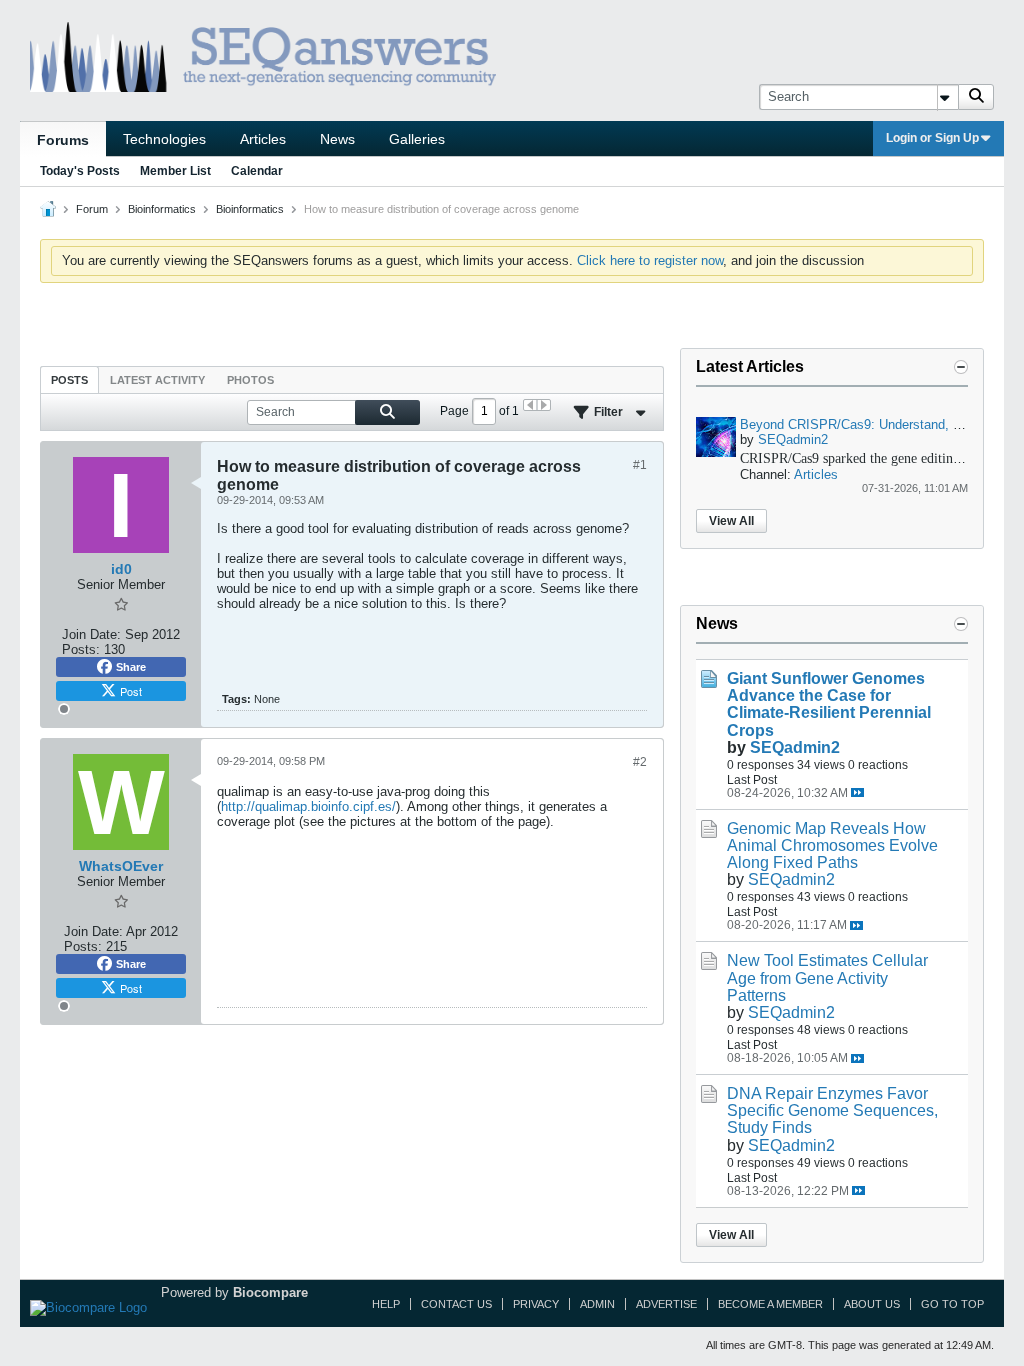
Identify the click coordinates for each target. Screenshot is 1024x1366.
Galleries (417, 139)
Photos (250, 380)
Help (386, 1304)
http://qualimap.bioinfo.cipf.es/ (308, 806)
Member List (175, 171)
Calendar (257, 171)
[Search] (976, 97)
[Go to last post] (857, 792)
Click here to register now (650, 260)
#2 (640, 762)
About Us (872, 1304)
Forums (63, 140)
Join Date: (91, 634)
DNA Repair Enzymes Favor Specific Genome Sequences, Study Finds (832, 1110)
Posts (69, 380)
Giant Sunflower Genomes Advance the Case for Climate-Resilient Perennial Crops (829, 704)
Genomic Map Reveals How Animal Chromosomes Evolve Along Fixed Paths (832, 845)
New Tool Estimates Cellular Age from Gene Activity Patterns (827, 977)
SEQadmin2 (793, 439)
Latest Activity (157, 380)
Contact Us (456, 1304)
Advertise (666, 1304)
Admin (597, 1304)
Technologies (164, 139)
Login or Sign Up (932, 138)
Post (131, 691)
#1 (640, 465)
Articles (263, 139)
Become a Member (770, 1304)
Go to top (952, 1304)
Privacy (536, 1304)
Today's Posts (80, 171)
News (337, 139)
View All (731, 521)
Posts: (81, 649)
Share (131, 667)
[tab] (69, 379)
